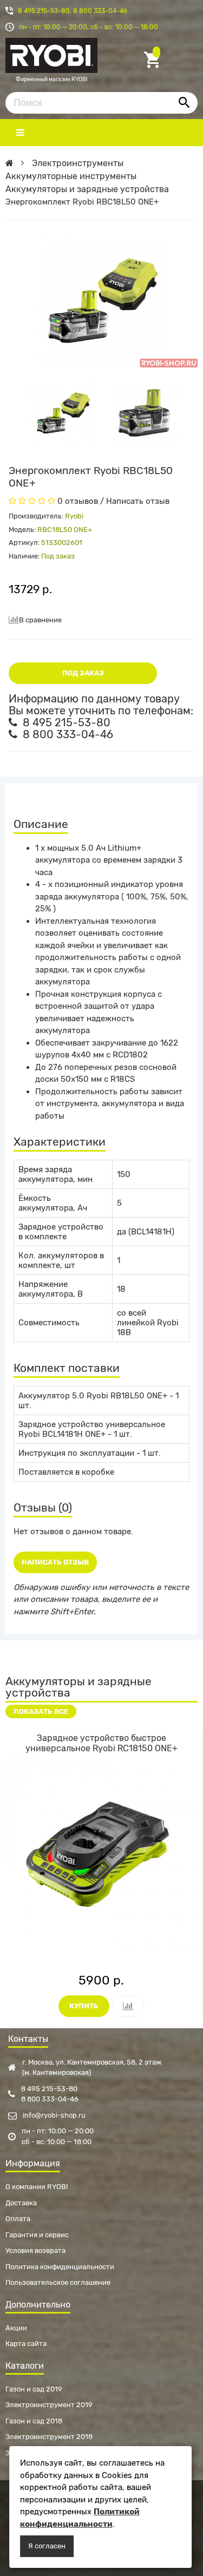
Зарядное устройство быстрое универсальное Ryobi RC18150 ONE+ (101, 1743)
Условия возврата (35, 2250)
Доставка (21, 2203)
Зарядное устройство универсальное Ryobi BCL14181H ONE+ (92, 1429)
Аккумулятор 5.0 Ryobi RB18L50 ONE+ (93, 1396)
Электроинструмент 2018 (49, 2437)
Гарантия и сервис (37, 2235)
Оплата (18, 2219)
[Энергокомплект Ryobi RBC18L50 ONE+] (63, 412)
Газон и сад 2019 (34, 2389)
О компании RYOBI (37, 2187)
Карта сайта (26, 2344)
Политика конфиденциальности (60, 2267)
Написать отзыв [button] (55, 1562)
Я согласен (47, 2546)
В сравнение (40, 620)
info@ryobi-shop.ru (53, 2115)
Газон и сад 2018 (34, 2421)
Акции (16, 2328)
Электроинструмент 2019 (49, 2405)
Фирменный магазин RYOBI (52, 80)
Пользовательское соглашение (58, 2282)
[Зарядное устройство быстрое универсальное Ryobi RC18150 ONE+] (101, 1853)
